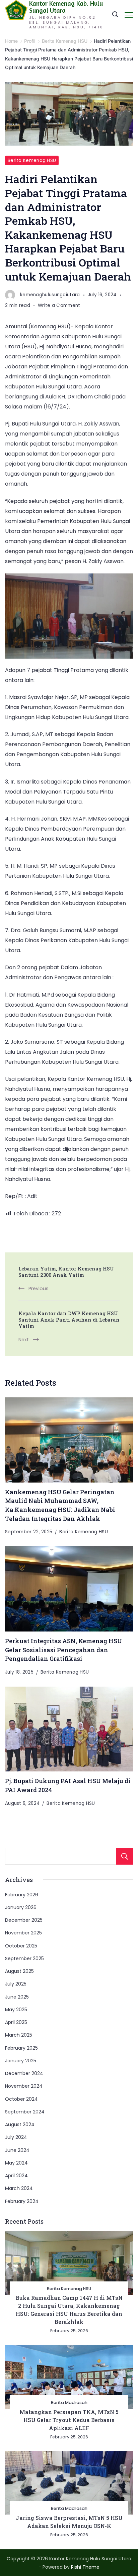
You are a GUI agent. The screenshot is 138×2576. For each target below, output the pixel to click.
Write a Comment (59, 306)
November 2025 (23, 1933)
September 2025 (24, 1958)
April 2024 (16, 2176)
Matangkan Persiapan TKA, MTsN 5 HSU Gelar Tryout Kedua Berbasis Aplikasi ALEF (69, 2420)
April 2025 (16, 2022)
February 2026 (22, 1895)
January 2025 (21, 2061)
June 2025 (17, 1997)
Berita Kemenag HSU (32, 160)
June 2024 (17, 2150)
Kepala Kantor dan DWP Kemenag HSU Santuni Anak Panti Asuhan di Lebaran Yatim (69, 1320)
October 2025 (21, 1946)
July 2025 (16, 1984)
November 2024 (24, 2086)
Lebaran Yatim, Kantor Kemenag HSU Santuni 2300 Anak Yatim (66, 1272)
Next (24, 1340)
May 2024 (16, 2163)
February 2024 (22, 2201)
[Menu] (129, 15)
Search (125, 1856)
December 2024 (24, 2073)
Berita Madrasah (69, 2402)
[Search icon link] (115, 15)
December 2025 (24, 1920)
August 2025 (19, 1971)
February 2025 (21, 2048)
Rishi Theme (85, 2567)
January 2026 (21, 1907)
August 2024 (20, 2124)
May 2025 (16, 2010)
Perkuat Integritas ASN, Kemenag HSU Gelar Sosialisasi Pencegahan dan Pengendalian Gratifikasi (63, 1650)
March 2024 (19, 2188)
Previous (39, 1289)
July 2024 (16, 2137)
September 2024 (25, 2112)
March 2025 (19, 2035)
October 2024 (21, 2099)
